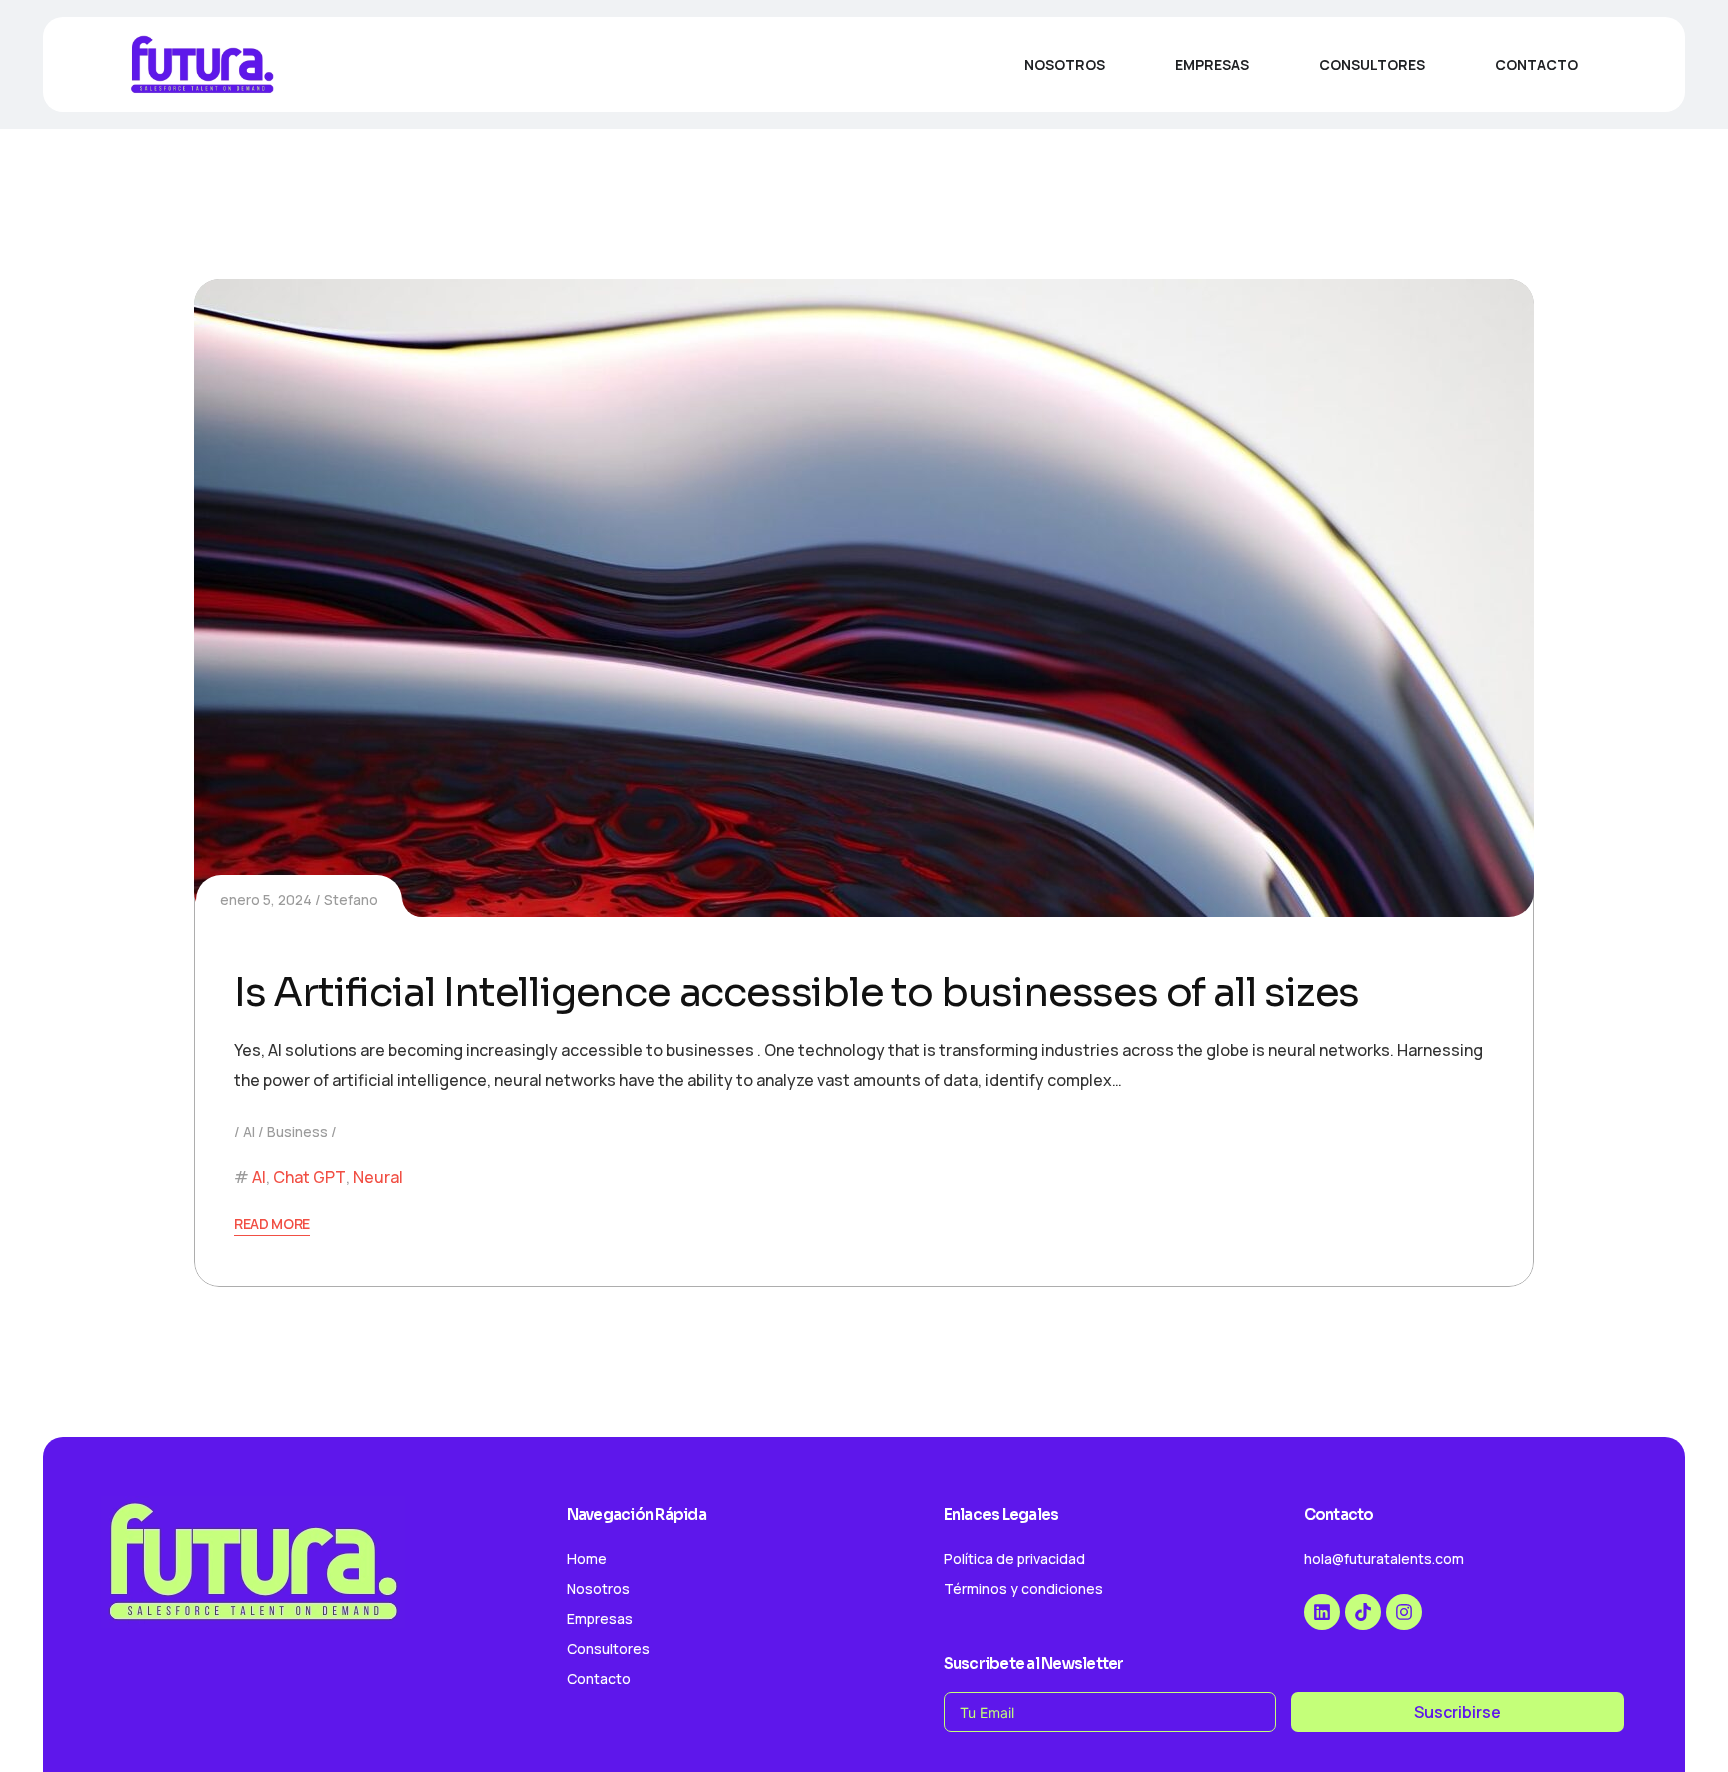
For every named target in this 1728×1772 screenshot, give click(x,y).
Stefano (351, 899)
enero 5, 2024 (266, 899)
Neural (378, 1177)
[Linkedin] (1322, 1612)
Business (297, 1131)
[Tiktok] (1363, 1612)
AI (249, 1131)
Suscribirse (1457, 1712)
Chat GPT (309, 1177)
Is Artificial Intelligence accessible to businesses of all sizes (796, 992)
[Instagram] (1404, 1612)
